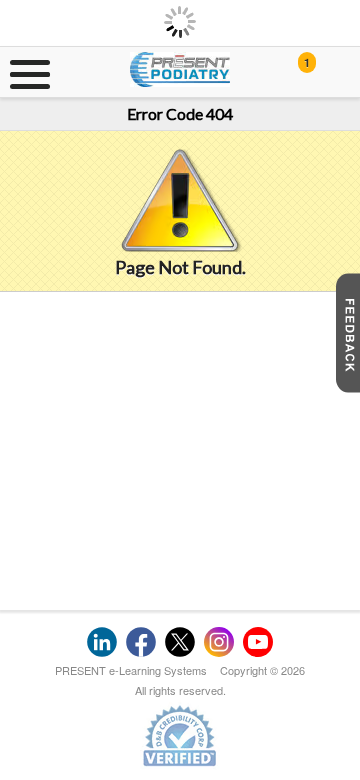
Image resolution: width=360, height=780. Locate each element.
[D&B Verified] (180, 735)
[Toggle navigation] (25, 72)
